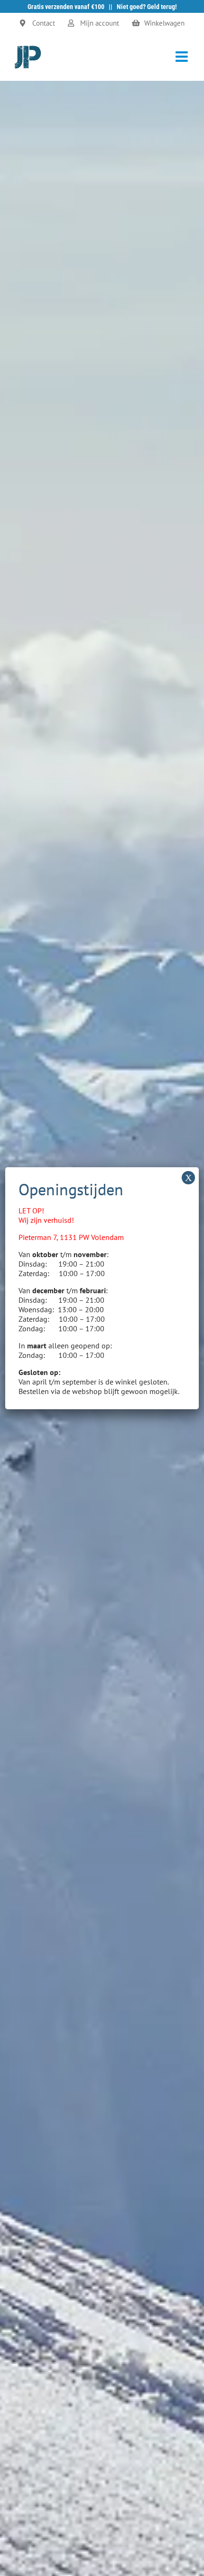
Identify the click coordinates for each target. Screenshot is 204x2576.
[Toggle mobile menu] (183, 57)
